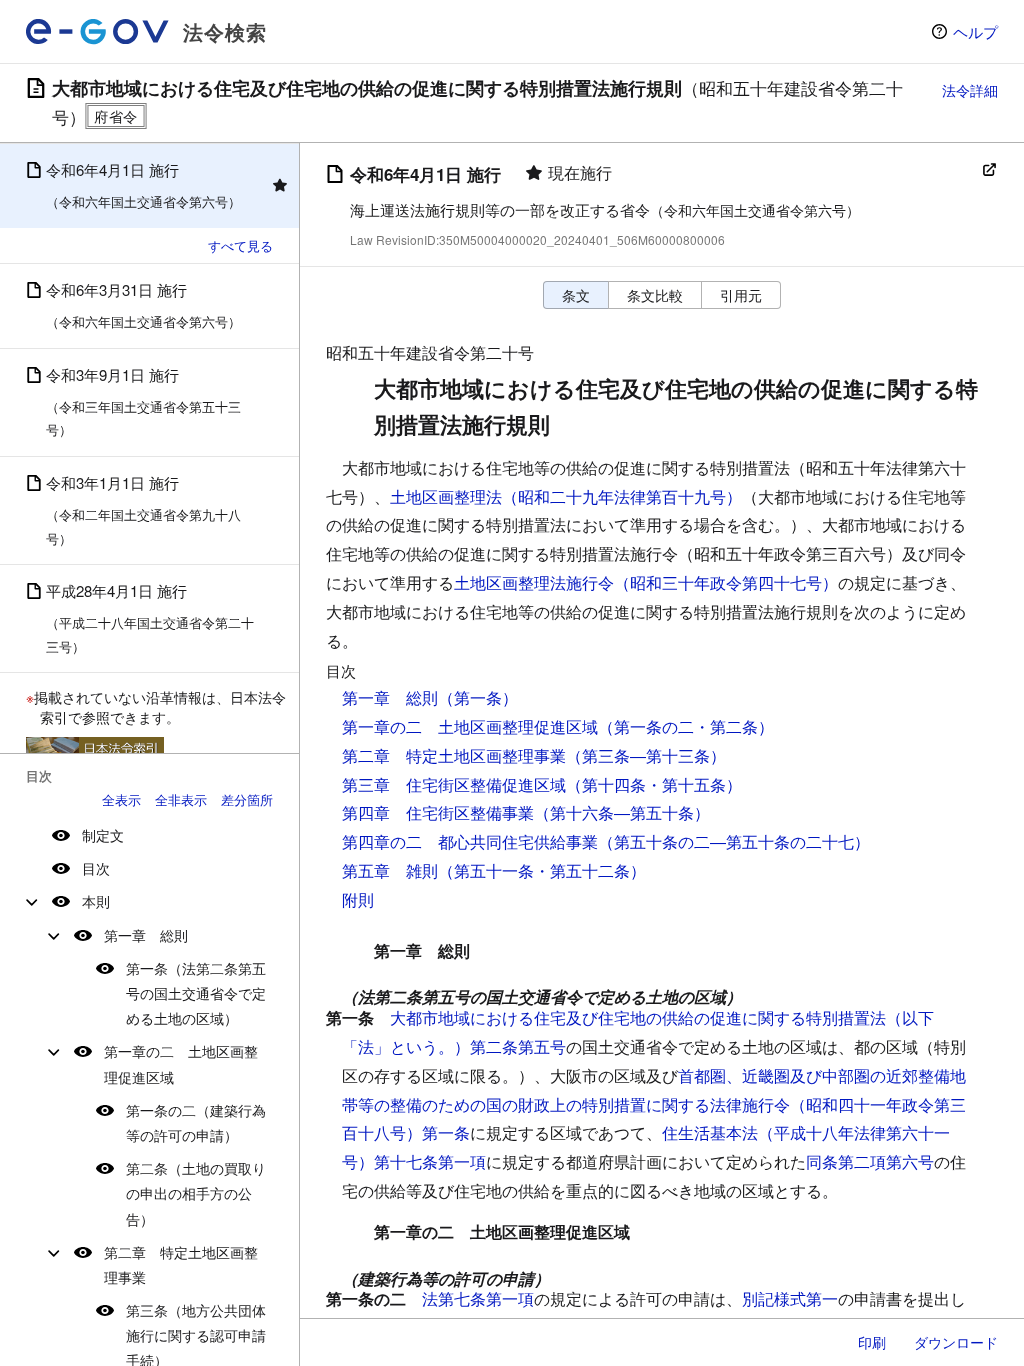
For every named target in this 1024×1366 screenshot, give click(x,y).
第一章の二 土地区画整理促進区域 (181, 1063)
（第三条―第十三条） (646, 755)
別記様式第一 (790, 1298)
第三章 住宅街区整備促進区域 (454, 784)
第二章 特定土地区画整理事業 (181, 1264)
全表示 (121, 799)
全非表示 (181, 799)
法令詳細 (970, 90)
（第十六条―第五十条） (622, 812)
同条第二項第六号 (870, 1161)
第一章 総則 (146, 935)
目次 (96, 868)
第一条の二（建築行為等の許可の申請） (196, 1122)
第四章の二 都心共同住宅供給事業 (470, 841)
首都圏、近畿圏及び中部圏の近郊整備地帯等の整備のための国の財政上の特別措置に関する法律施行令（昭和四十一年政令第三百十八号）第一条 (654, 1104)
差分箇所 (247, 799)
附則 (358, 899)
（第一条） (478, 697)
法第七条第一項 (478, 1298)
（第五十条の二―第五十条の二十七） (734, 841)
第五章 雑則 (390, 870)
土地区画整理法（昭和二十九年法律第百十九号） (566, 496)
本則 (96, 901)
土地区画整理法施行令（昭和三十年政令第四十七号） (646, 582)
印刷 (872, 1342)
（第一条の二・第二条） (686, 726)
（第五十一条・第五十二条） (542, 870)
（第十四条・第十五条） (654, 784)
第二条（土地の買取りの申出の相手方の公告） (196, 1193)
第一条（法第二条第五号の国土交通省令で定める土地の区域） (196, 993)
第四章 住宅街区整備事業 (438, 812)
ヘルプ (975, 31)
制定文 (103, 835)
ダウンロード (956, 1342)
